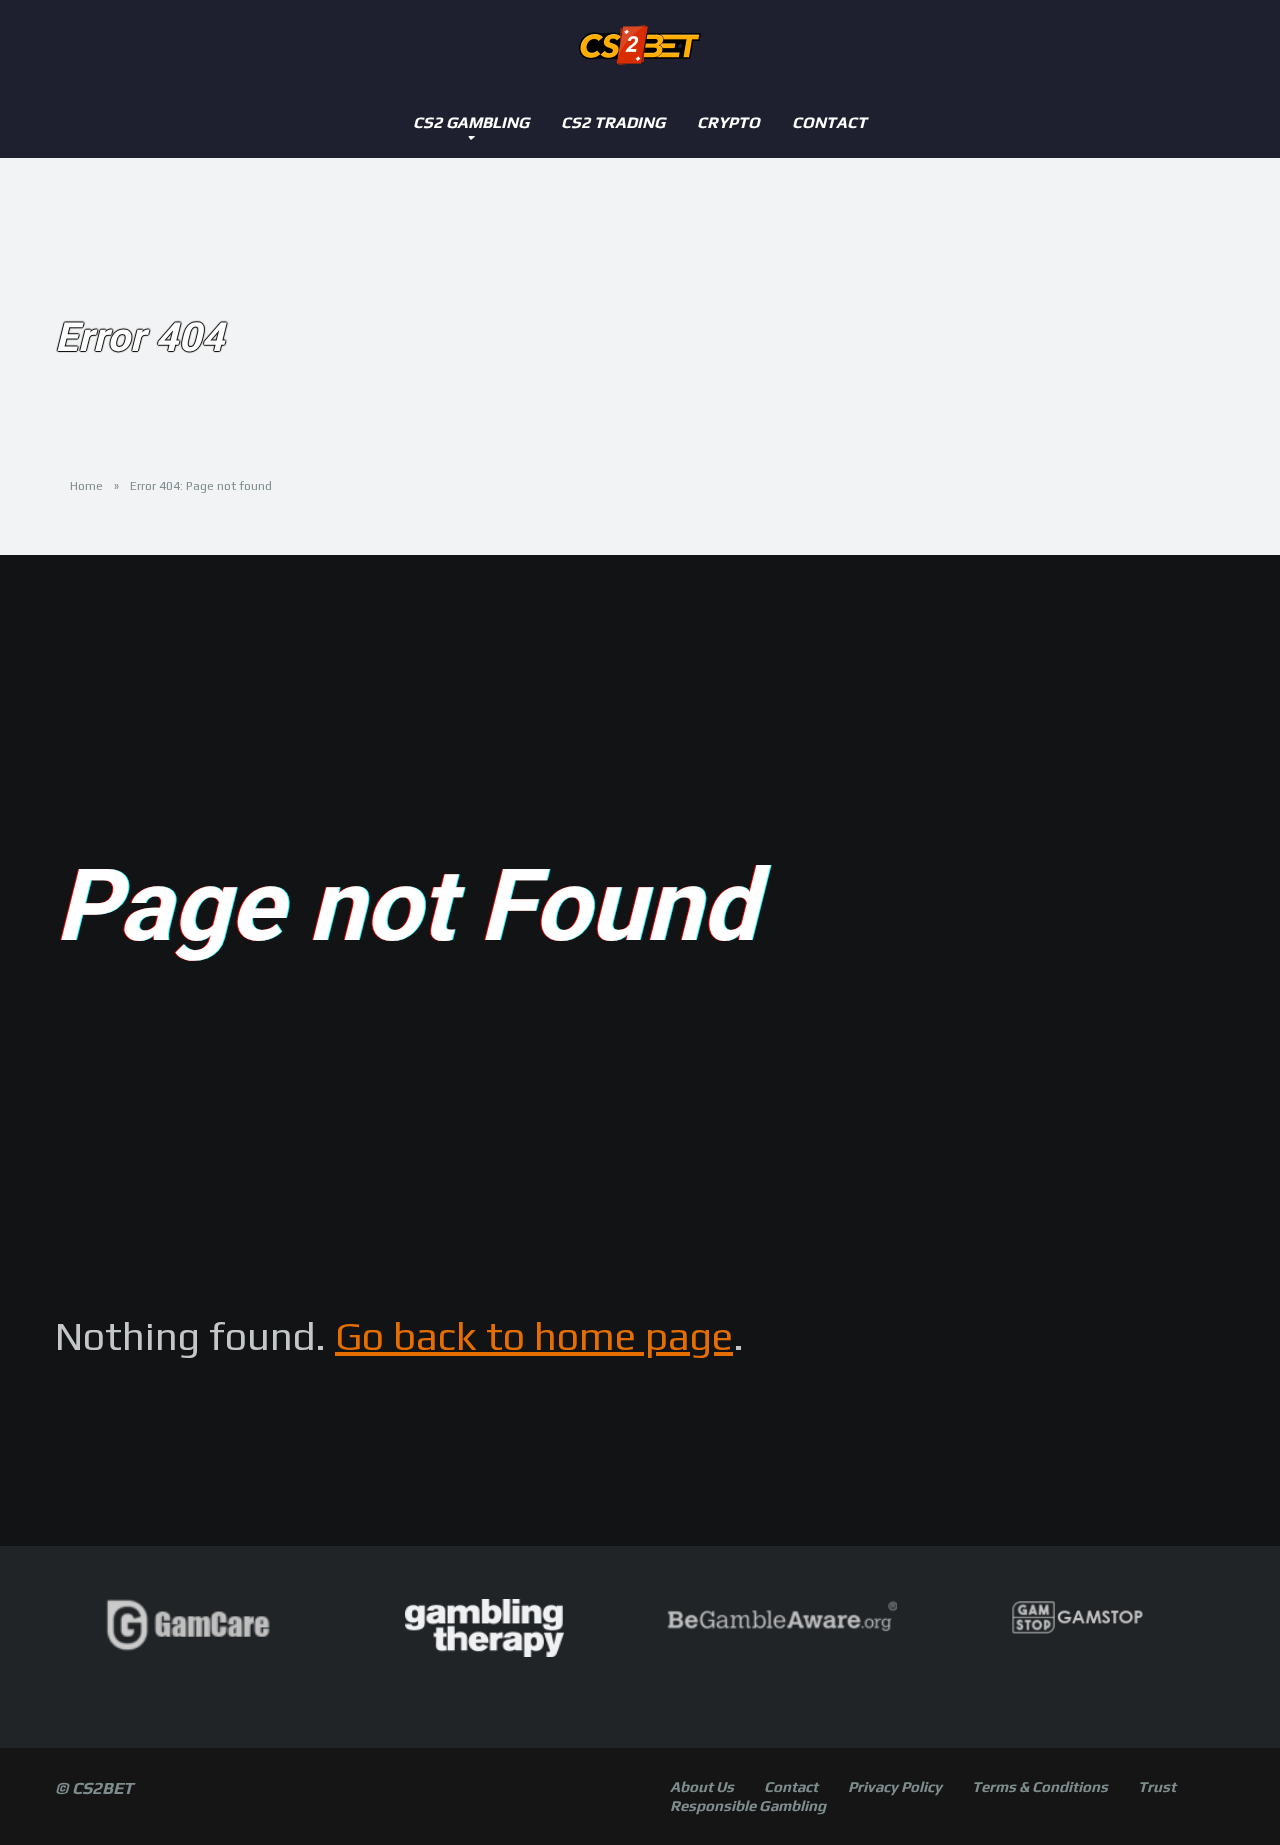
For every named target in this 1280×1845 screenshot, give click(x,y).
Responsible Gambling (748, 1805)
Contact (829, 122)
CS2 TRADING (613, 122)
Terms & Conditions (1040, 1786)
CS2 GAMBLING (471, 122)
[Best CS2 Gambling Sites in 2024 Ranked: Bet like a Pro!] (640, 45)
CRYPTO (728, 122)
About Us (702, 1786)
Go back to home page (534, 1336)
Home (86, 486)
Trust (1157, 1786)
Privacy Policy (895, 1786)
